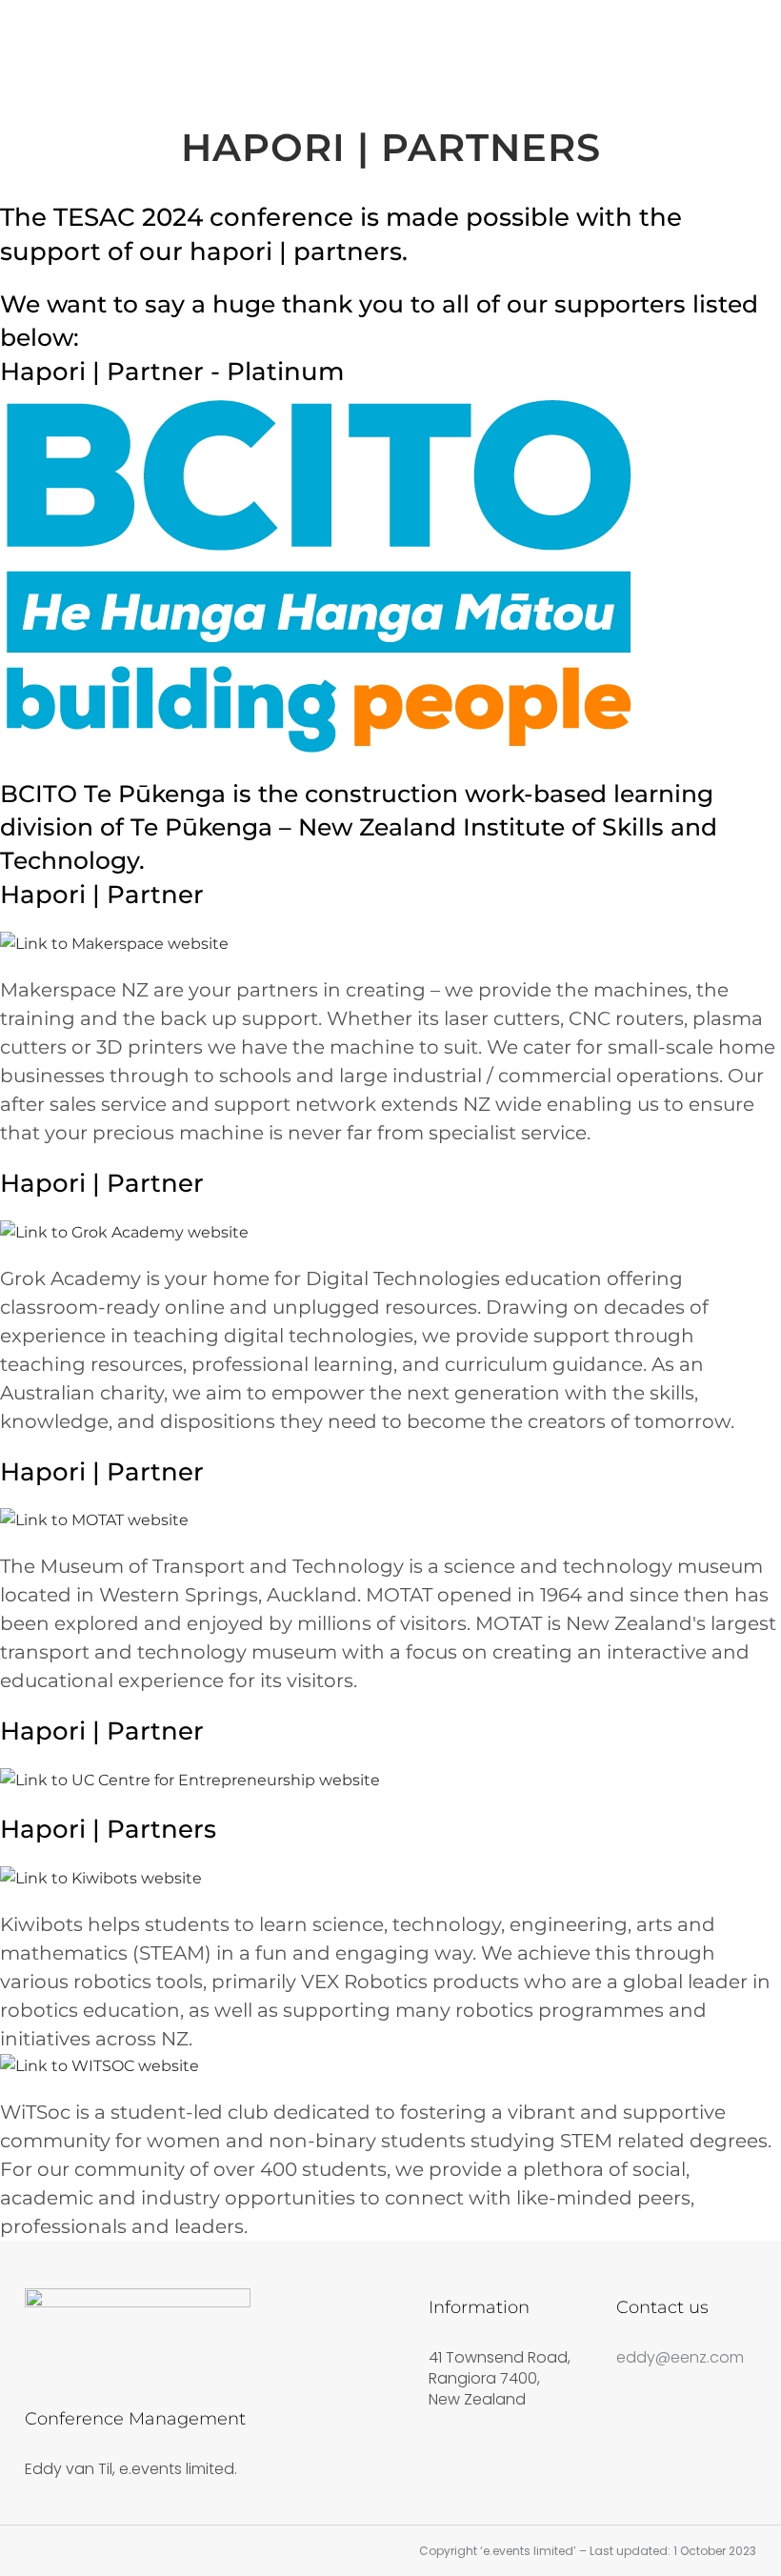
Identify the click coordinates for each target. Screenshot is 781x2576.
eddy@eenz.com (680, 2357)
